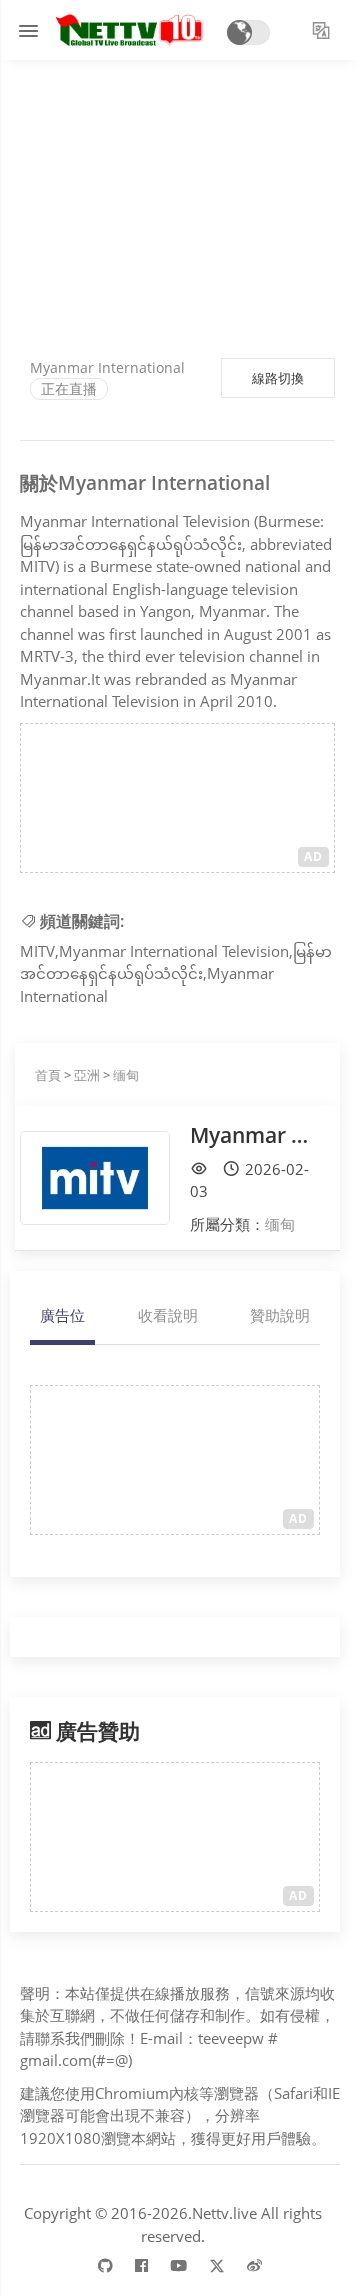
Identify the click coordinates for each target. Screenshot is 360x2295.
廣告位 (62, 1315)
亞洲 (87, 1075)
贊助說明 (280, 1315)
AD (313, 856)
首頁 (48, 1075)
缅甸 (126, 1075)
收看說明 (168, 1315)
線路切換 (278, 378)
